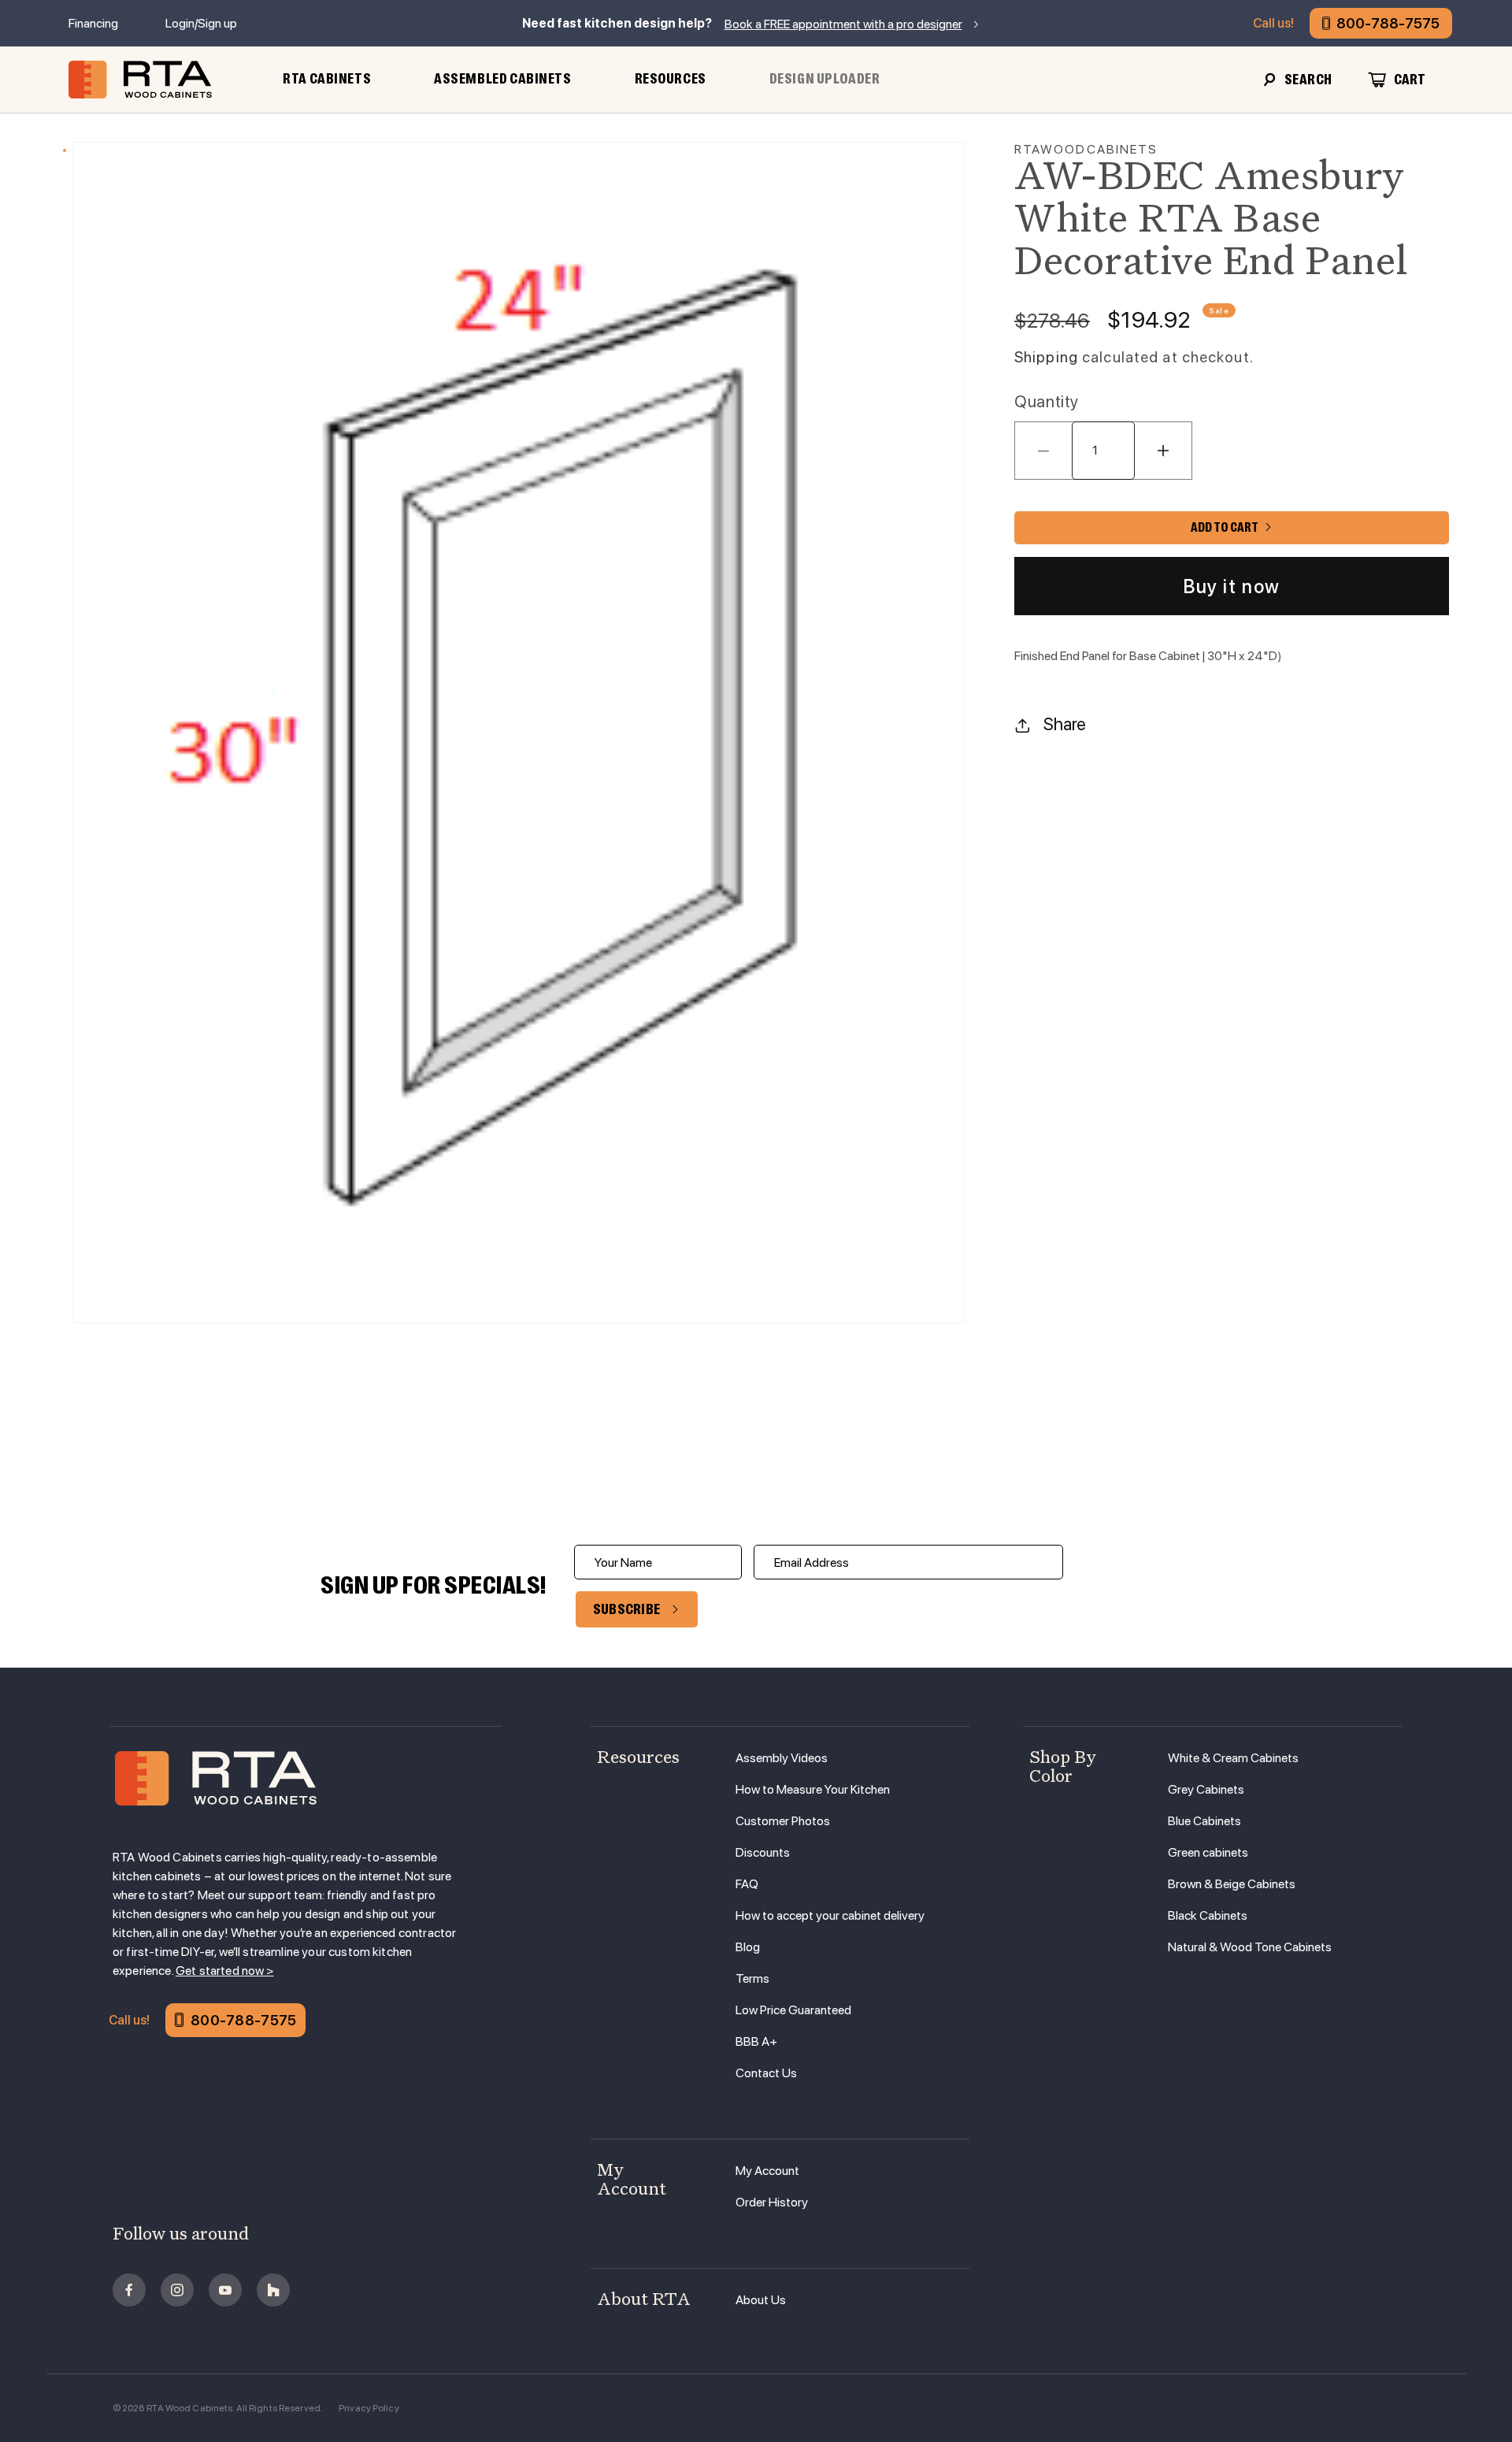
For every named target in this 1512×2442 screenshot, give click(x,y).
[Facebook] (129, 2290)
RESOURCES (671, 79)
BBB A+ (756, 2041)
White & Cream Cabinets (1233, 1758)
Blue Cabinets (1204, 1821)
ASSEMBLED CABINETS (502, 79)
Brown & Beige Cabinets (1232, 1884)
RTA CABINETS (327, 79)
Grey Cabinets (1206, 1789)
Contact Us (766, 2073)
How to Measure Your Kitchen (813, 1789)
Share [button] (1065, 725)
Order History (772, 2202)
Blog (748, 1947)
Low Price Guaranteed (793, 2010)
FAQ (747, 1884)
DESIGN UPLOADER (825, 79)
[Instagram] (177, 2290)
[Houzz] (273, 2290)
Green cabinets (1208, 1852)
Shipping (1046, 357)
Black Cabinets (1208, 1915)
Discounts (763, 1852)
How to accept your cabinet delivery (830, 1915)
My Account (767, 2171)
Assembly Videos (782, 1758)
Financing (93, 23)
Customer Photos (783, 1821)
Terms (752, 1978)
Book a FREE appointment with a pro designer (843, 24)
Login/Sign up (201, 23)
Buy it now (1232, 586)
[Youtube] (225, 2290)
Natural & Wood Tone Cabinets (1250, 1947)
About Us (761, 2300)
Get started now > (225, 1971)
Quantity (1047, 402)
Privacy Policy (369, 2408)
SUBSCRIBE (627, 1609)
